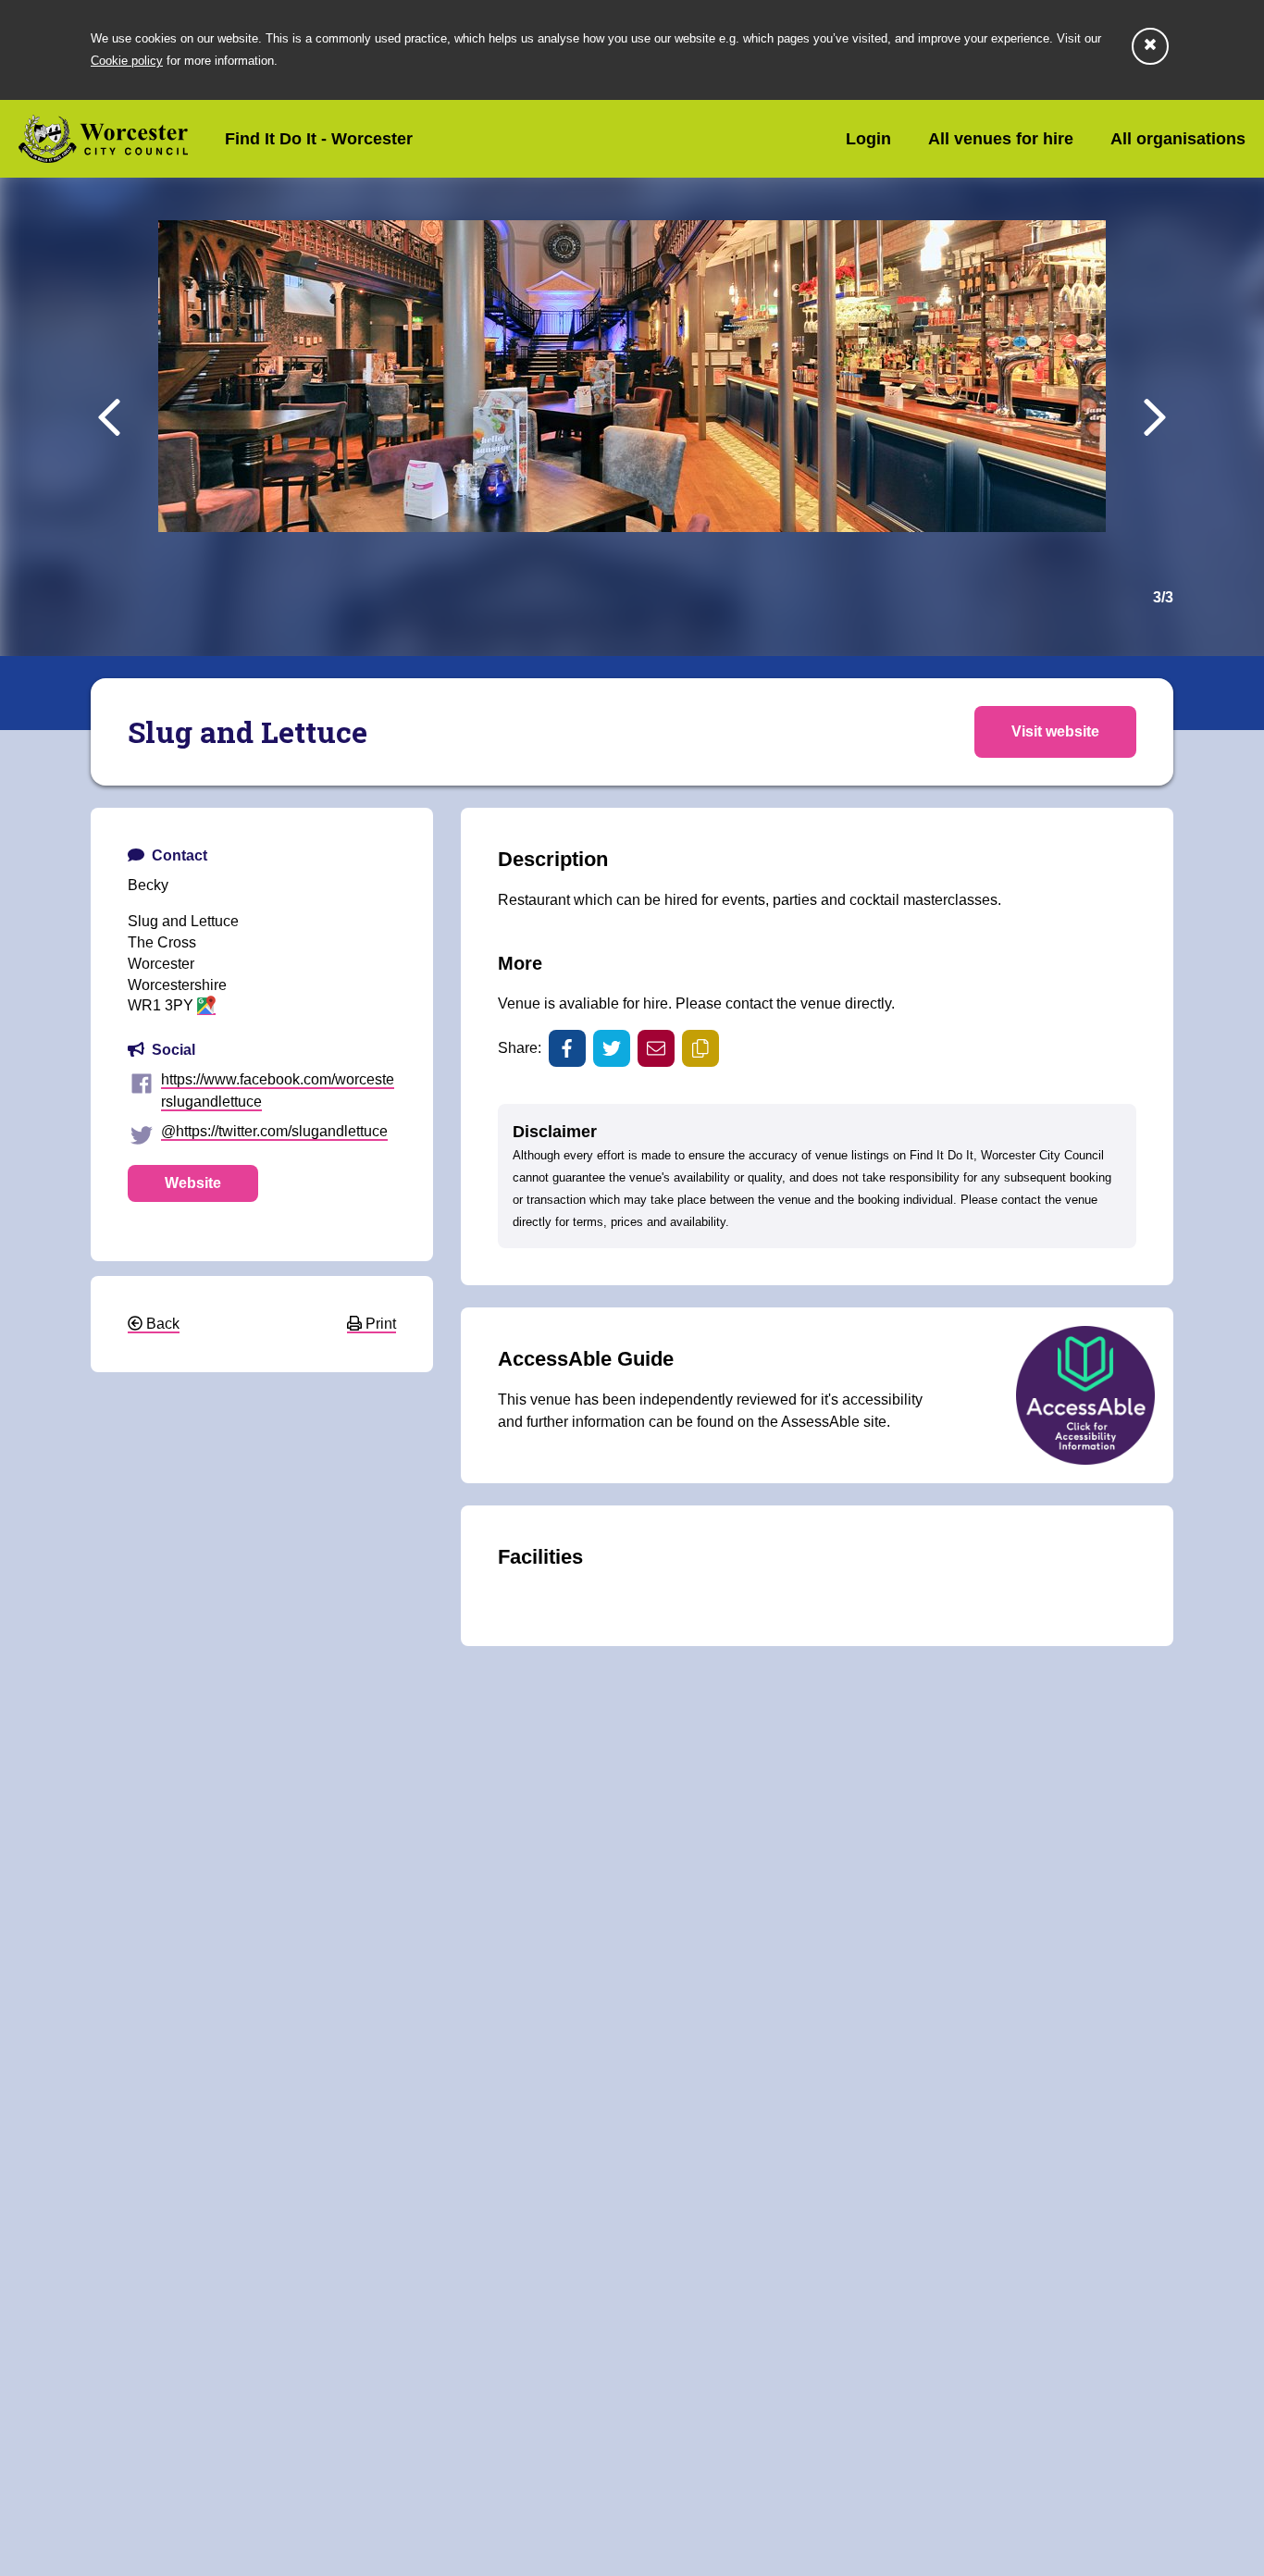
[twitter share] (612, 1048)
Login (868, 139)
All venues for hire (1001, 139)
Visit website (1055, 731)
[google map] (206, 1006)
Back (161, 1324)
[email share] (656, 1048)
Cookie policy (127, 61)
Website (193, 1183)
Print (379, 1324)
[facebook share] (567, 1048)
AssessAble (820, 1422)
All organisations (1178, 139)
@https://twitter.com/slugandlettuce (274, 1131)
